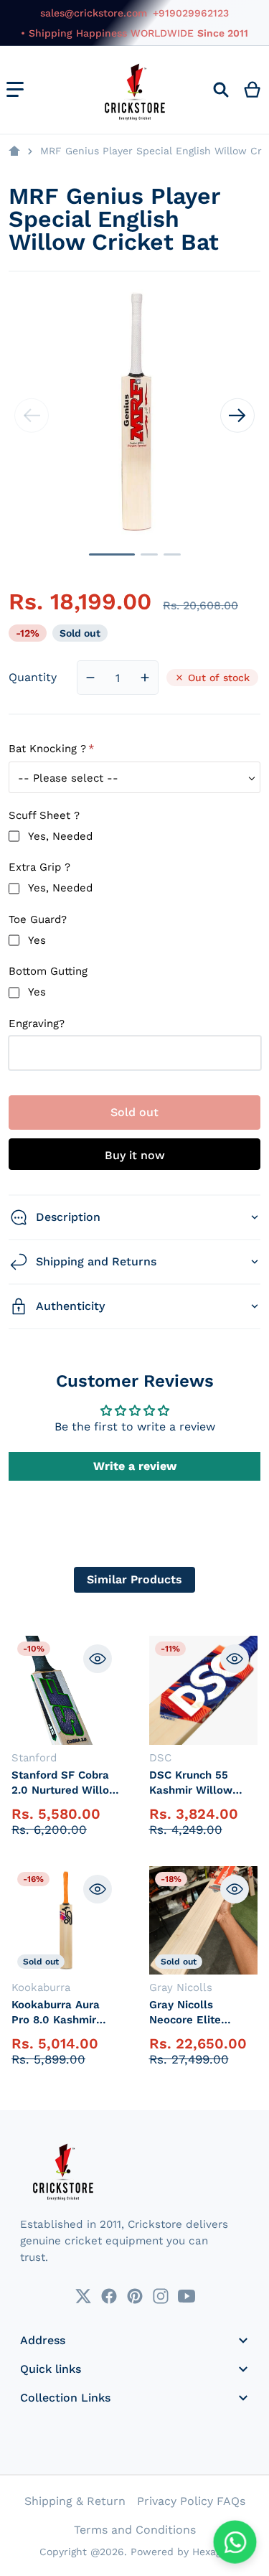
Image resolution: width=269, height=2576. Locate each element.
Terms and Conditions (135, 2530)
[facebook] (109, 2296)
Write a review (135, 1466)
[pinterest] (135, 2296)
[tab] (134, 1580)
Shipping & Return (75, 2501)
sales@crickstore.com (94, 13)
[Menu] (15, 90)
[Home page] (14, 151)
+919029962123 (191, 13)
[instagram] (161, 2296)
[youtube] (187, 2296)
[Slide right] (237, 416)
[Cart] (253, 90)
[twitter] (83, 2296)
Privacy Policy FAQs (191, 2501)
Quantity (33, 677)
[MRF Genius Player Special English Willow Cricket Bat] (112, 554)
